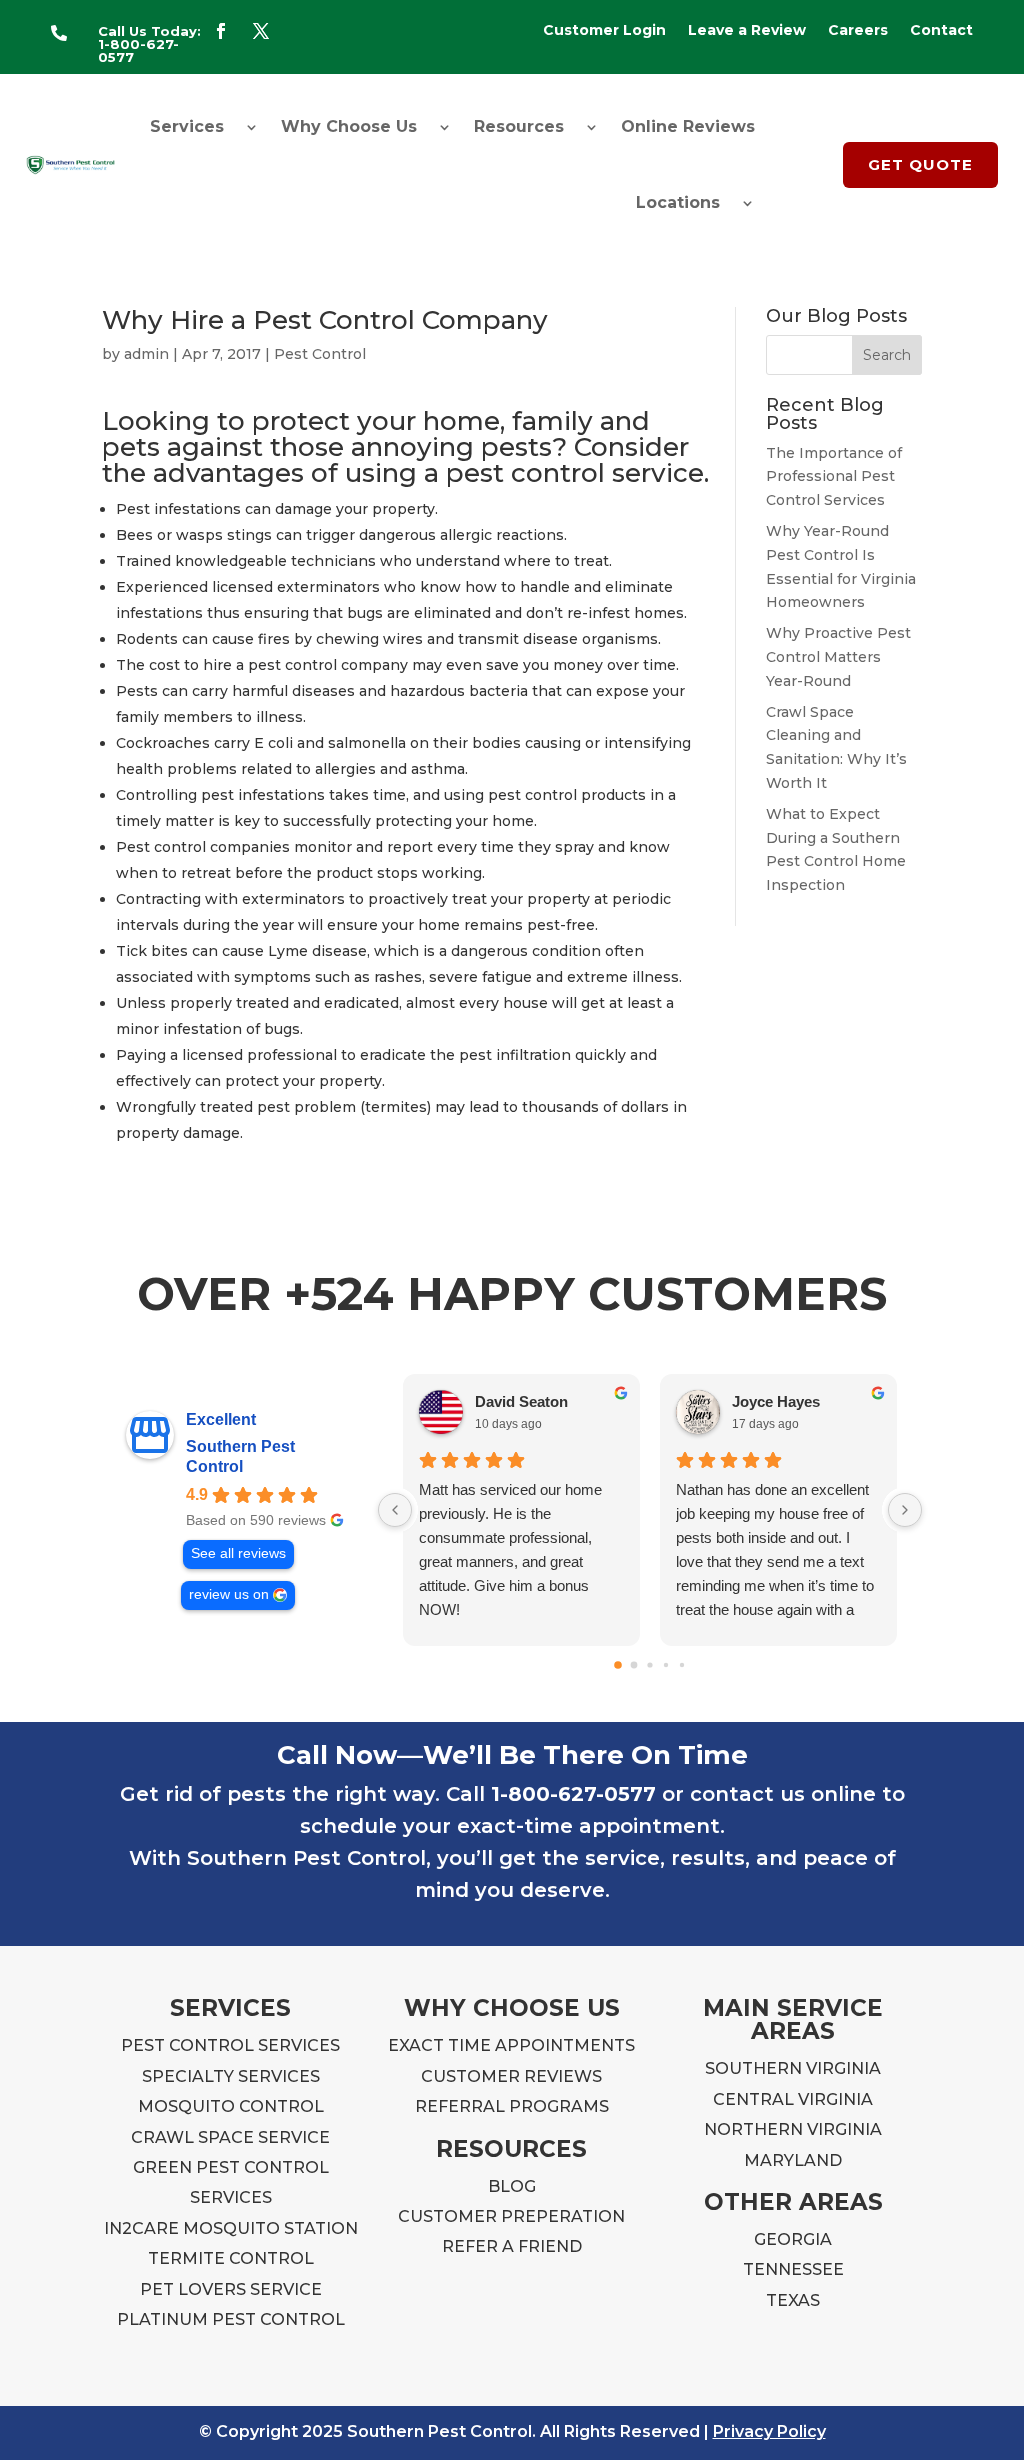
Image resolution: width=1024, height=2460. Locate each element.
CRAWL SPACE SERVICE (230, 2137)
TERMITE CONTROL (231, 2258)
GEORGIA (793, 2239)
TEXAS (793, 2300)
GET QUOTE (920, 164)
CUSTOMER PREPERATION (511, 2216)
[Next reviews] (905, 1510)
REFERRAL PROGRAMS (512, 2106)
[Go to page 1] (633, 1665)
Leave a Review (747, 31)
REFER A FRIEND (512, 2246)
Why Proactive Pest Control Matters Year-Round (838, 657)
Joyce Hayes (776, 1401)
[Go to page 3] (666, 1665)
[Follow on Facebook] (221, 31)
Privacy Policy (769, 2431)
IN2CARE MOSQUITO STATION (231, 2228)
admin (146, 354)
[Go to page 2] (649, 1665)
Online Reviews (688, 126)
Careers (858, 31)
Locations (678, 202)
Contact (941, 31)
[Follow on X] (261, 31)
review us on (229, 1594)
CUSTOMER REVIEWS (511, 2076)
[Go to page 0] (618, 1666)
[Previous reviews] (395, 1510)
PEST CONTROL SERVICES (230, 2045)
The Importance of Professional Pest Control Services (834, 477)
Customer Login (604, 31)
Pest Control (320, 354)
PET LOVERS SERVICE (231, 2289)
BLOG (512, 2186)
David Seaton (521, 1401)
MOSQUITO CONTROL (231, 2106)
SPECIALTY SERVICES (231, 2076)
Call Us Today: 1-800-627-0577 (149, 44)
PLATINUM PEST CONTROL (231, 2319)
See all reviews (238, 1553)
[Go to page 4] (682, 1665)
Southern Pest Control (240, 1456)
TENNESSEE (793, 2269)
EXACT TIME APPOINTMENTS (511, 2045)
